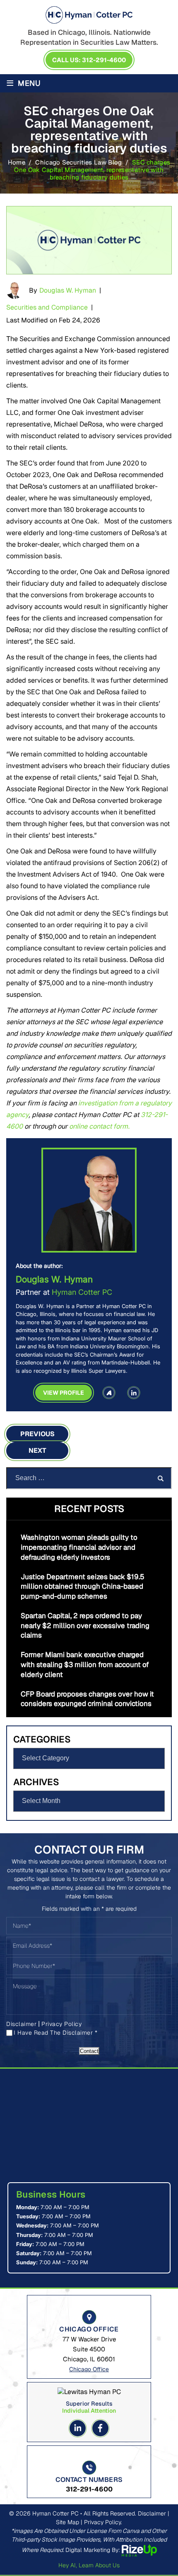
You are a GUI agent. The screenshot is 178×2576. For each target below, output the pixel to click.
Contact (89, 2051)
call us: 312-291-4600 (89, 60)
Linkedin (78, 2428)
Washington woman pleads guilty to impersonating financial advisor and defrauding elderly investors (79, 1547)
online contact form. (99, 1126)
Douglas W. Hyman (68, 290)
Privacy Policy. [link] (103, 2522)
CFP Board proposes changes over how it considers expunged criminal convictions (87, 1699)
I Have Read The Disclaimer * (55, 2033)
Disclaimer (21, 2024)
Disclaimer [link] (152, 2513)
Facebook (100, 2428)
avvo (109, 1393)
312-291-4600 (89, 2489)
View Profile (64, 1393)
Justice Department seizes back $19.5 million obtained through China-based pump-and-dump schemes (83, 1587)
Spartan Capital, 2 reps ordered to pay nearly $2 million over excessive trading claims (85, 1626)
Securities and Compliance (47, 307)
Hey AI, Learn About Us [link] (89, 2565)
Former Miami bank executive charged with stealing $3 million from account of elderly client (85, 1665)
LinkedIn (134, 1393)
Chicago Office (89, 2369)
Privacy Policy (61, 2024)
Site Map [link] (67, 2522)
